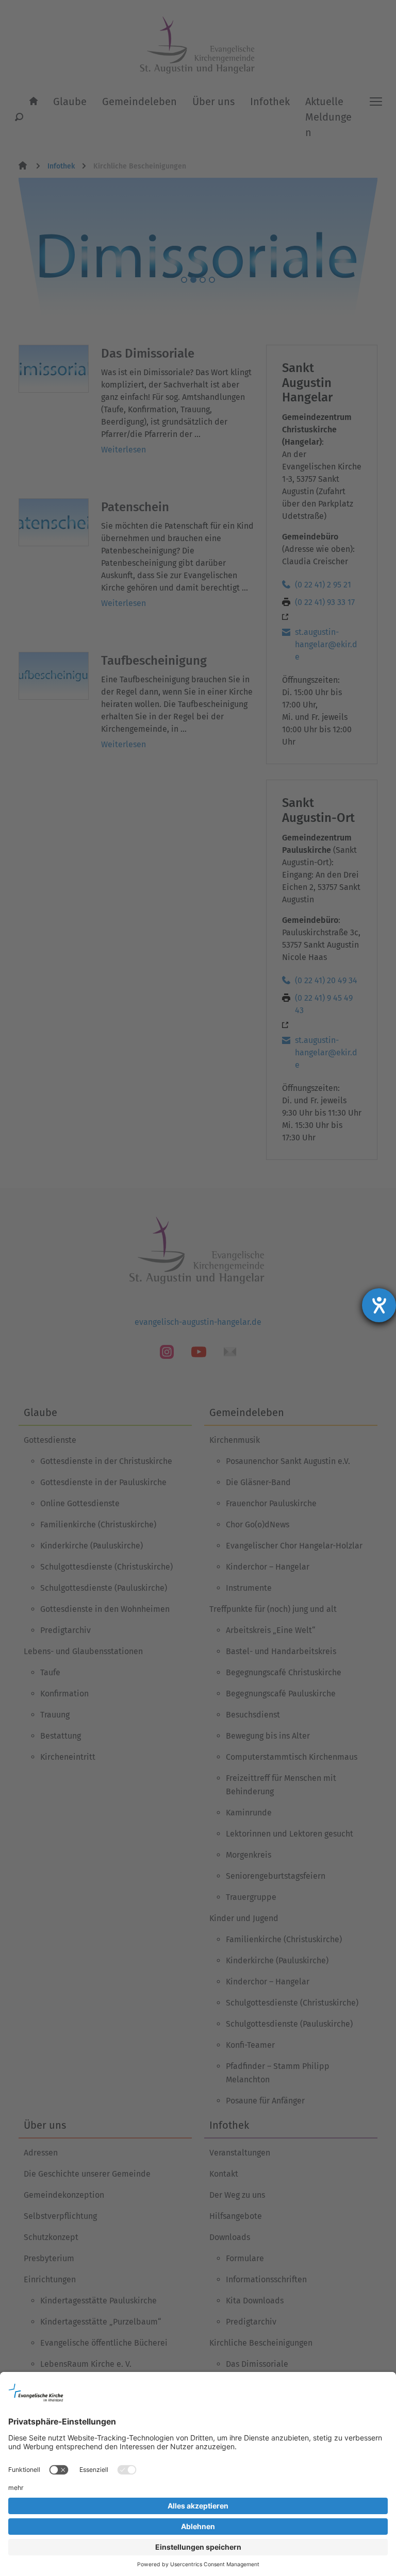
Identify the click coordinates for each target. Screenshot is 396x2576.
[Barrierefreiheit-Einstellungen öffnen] (379, 1305)
